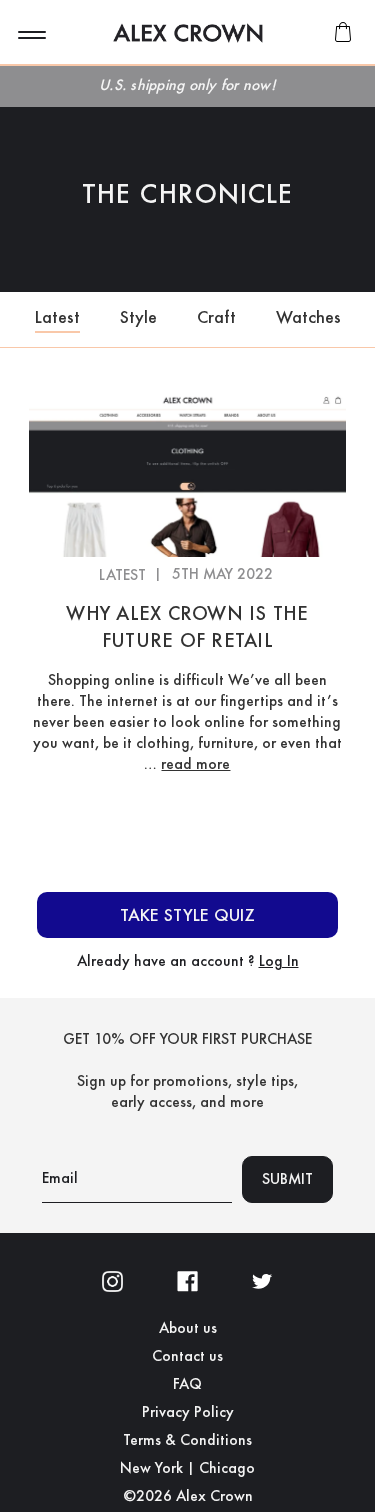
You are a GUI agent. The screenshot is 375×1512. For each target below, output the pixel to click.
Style (138, 316)
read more (195, 763)
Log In (279, 960)
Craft (216, 316)
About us (188, 1328)
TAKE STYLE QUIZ (187, 914)
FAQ (187, 1384)
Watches (308, 316)
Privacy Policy (188, 1412)
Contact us (187, 1356)
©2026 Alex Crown (188, 1496)
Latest (57, 316)
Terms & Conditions (187, 1440)
